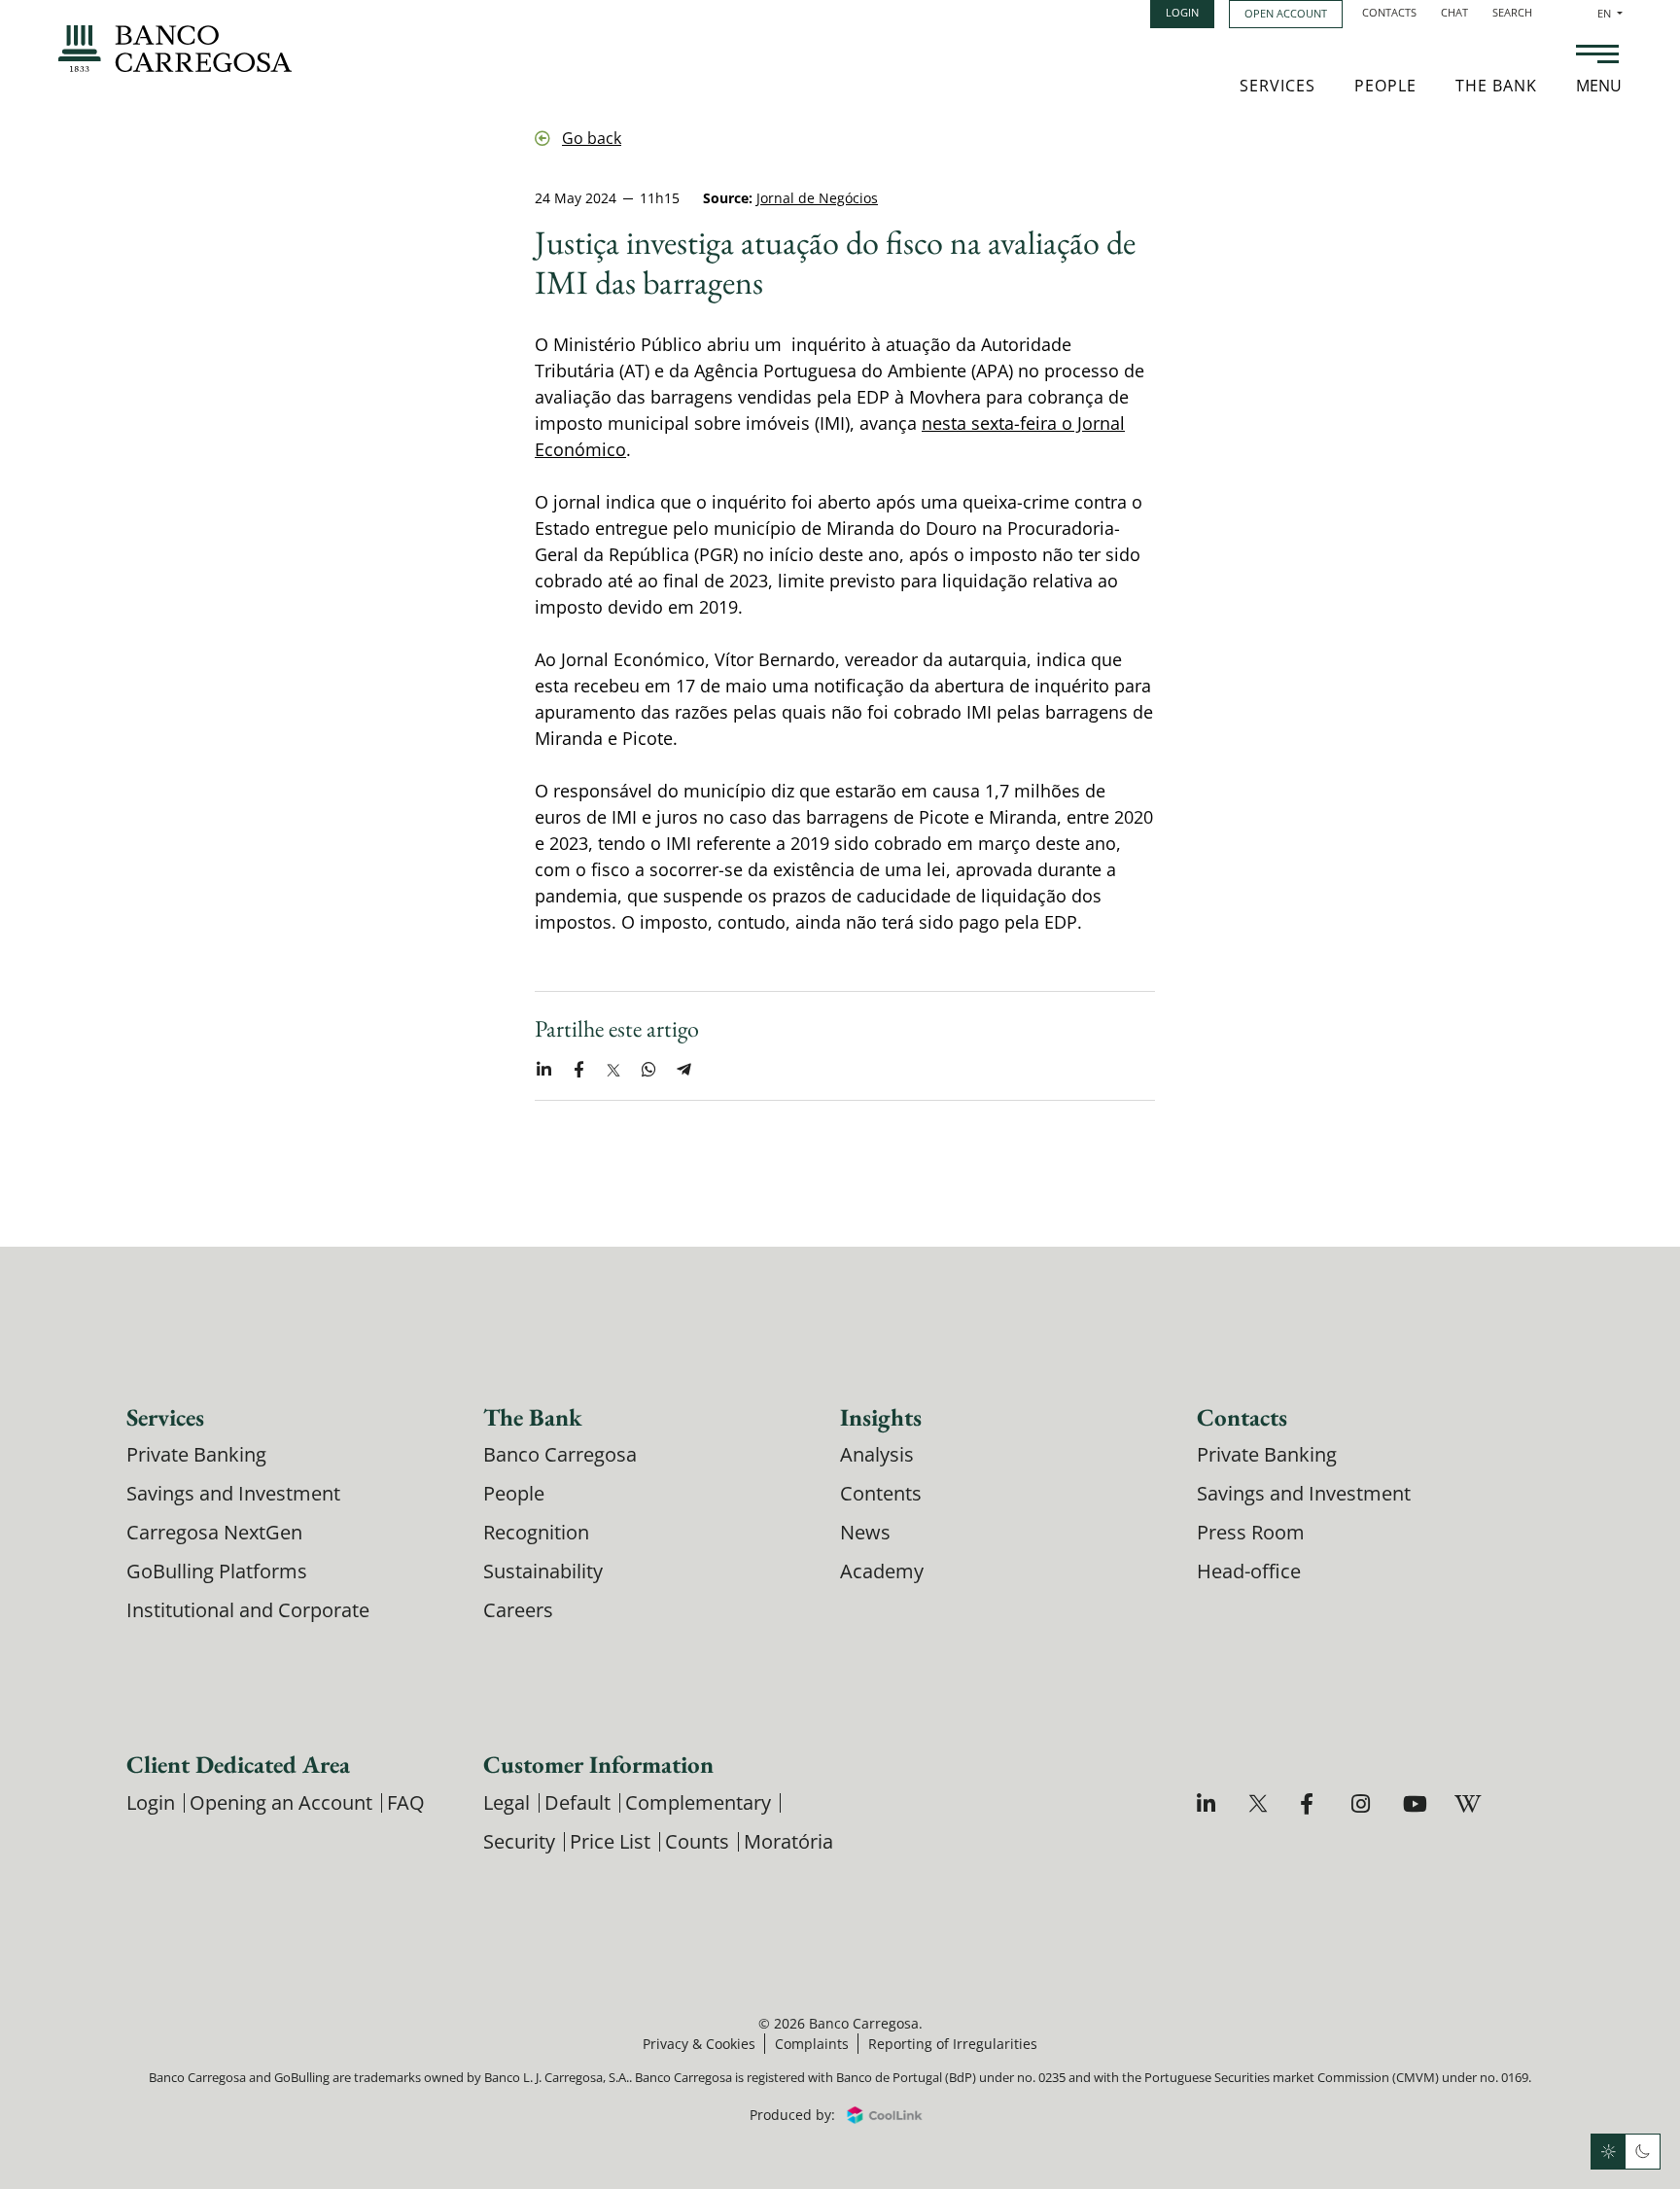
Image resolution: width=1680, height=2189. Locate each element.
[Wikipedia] (1467, 1803)
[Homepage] (175, 49)
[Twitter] (1260, 1803)
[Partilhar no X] (613, 1070)
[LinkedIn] (1209, 1803)
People (1385, 86)
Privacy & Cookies (699, 2044)
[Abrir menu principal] (1597, 56)
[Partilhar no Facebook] (578, 1070)
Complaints (812, 2044)
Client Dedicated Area (238, 1764)
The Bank (1496, 86)
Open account (1286, 13)
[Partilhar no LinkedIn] (543, 1070)
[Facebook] (1312, 1803)
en (1610, 13)
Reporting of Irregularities (953, 2044)
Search (1512, 12)
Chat (1454, 12)
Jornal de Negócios (817, 198)
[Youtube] (1415, 1803)
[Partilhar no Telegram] (683, 1070)
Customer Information (598, 1764)
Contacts (1389, 12)
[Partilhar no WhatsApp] (648, 1070)
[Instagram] (1364, 1803)
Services (1277, 86)
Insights (881, 1417)
